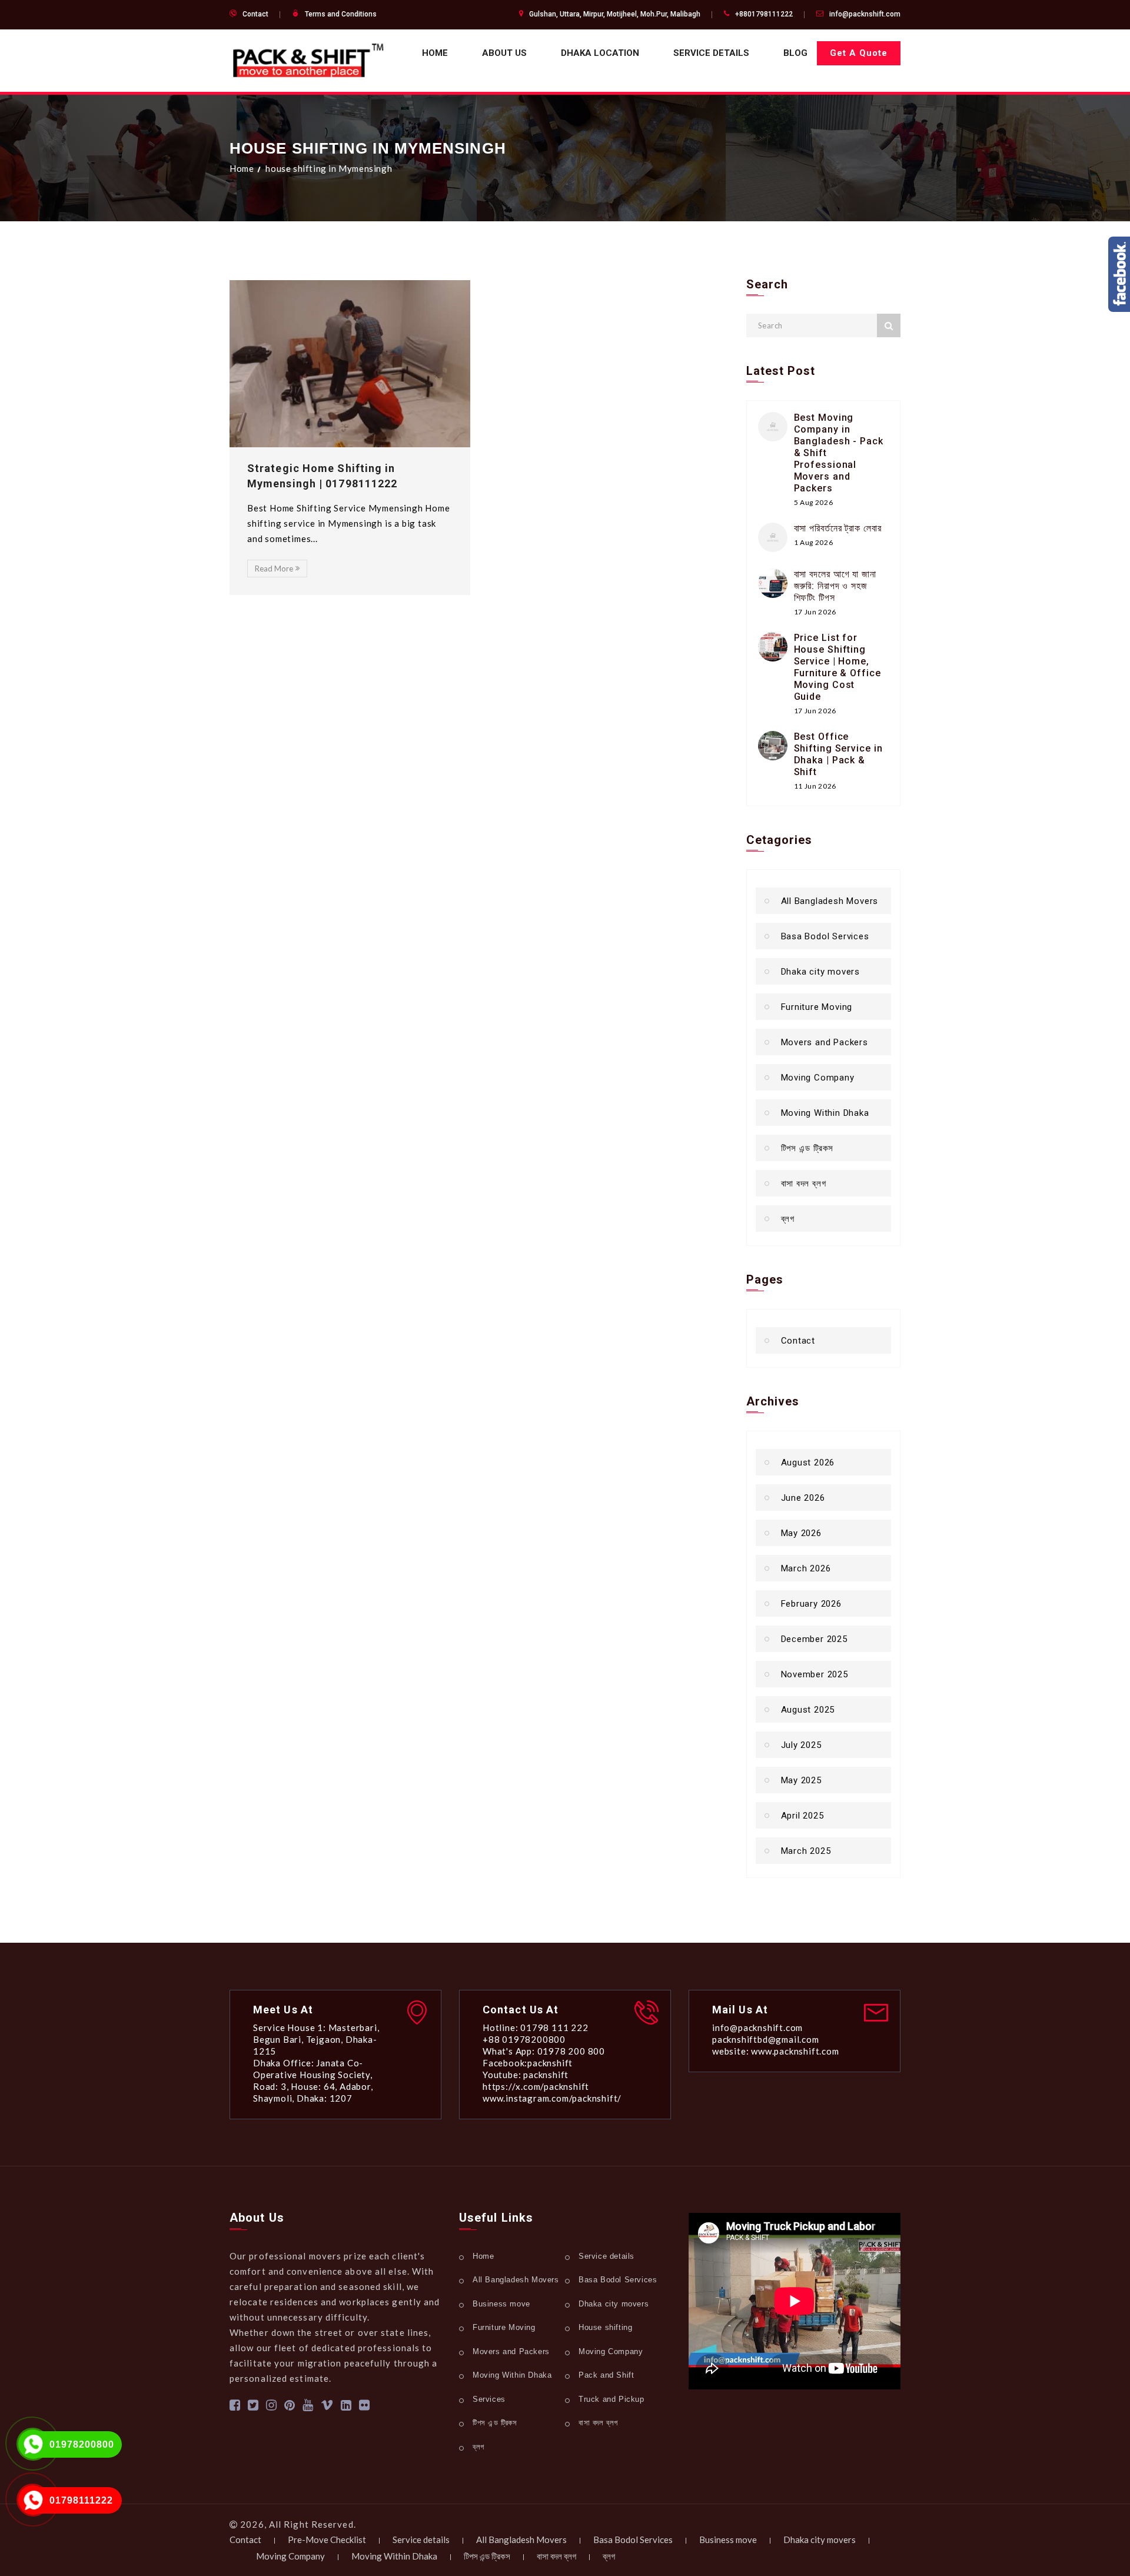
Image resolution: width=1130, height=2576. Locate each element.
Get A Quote (859, 53)
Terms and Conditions (341, 14)
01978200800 (82, 2444)
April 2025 (802, 1816)
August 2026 (808, 1462)
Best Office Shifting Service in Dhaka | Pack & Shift (838, 754)
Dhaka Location (600, 53)
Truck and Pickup (611, 2399)
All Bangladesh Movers (830, 901)
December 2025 (814, 1639)
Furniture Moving (817, 1007)
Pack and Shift (606, 2375)
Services (489, 2399)
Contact (255, 14)
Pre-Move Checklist (327, 2540)
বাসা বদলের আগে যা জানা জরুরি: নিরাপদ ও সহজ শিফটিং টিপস (835, 586)
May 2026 (801, 1533)
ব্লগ (788, 1219)
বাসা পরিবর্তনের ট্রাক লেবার (838, 528)
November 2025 (815, 1674)
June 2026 (803, 1498)
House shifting (605, 2327)
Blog (795, 53)
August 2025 (808, 1710)
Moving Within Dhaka (825, 1113)
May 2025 (801, 1780)
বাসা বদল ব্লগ (804, 1184)
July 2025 (801, 1745)
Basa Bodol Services (825, 936)
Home (435, 53)
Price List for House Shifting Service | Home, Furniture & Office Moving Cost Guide (837, 667)
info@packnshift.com (865, 14)
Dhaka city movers (821, 972)
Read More (274, 569)
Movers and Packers (825, 1042)
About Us (504, 53)
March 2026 (806, 1568)
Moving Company (818, 1078)
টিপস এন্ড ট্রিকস (807, 1148)
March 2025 (806, 1851)
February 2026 (811, 1604)
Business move (501, 2304)
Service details (711, 53)
